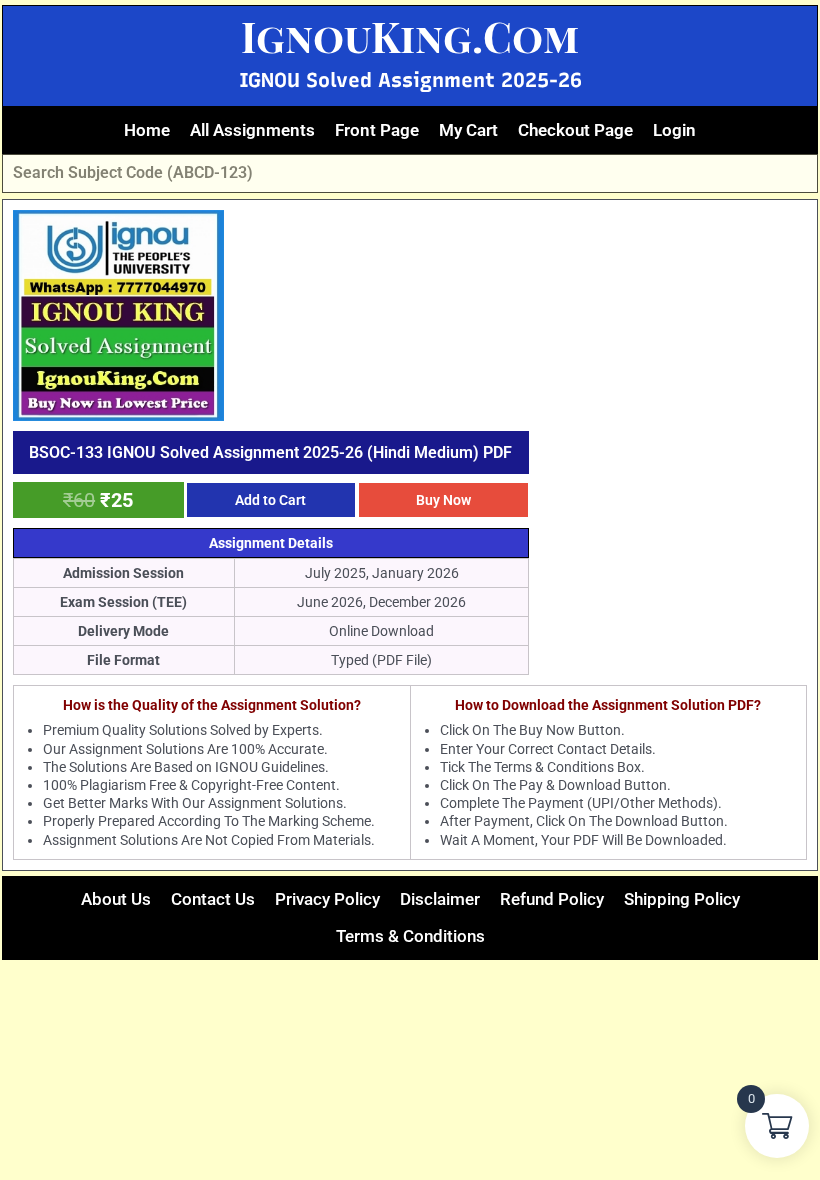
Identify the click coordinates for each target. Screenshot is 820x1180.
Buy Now (443, 500)
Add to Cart (270, 500)
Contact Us (213, 899)
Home (147, 130)
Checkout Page (575, 130)
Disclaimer (440, 899)
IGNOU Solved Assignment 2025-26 (410, 80)
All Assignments (252, 130)
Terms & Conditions (410, 936)
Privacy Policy (327, 899)
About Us (116, 899)
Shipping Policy (682, 899)
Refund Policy (552, 899)
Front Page (377, 130)
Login (674, 130)
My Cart (468, 130)
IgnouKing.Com (410, 36)
